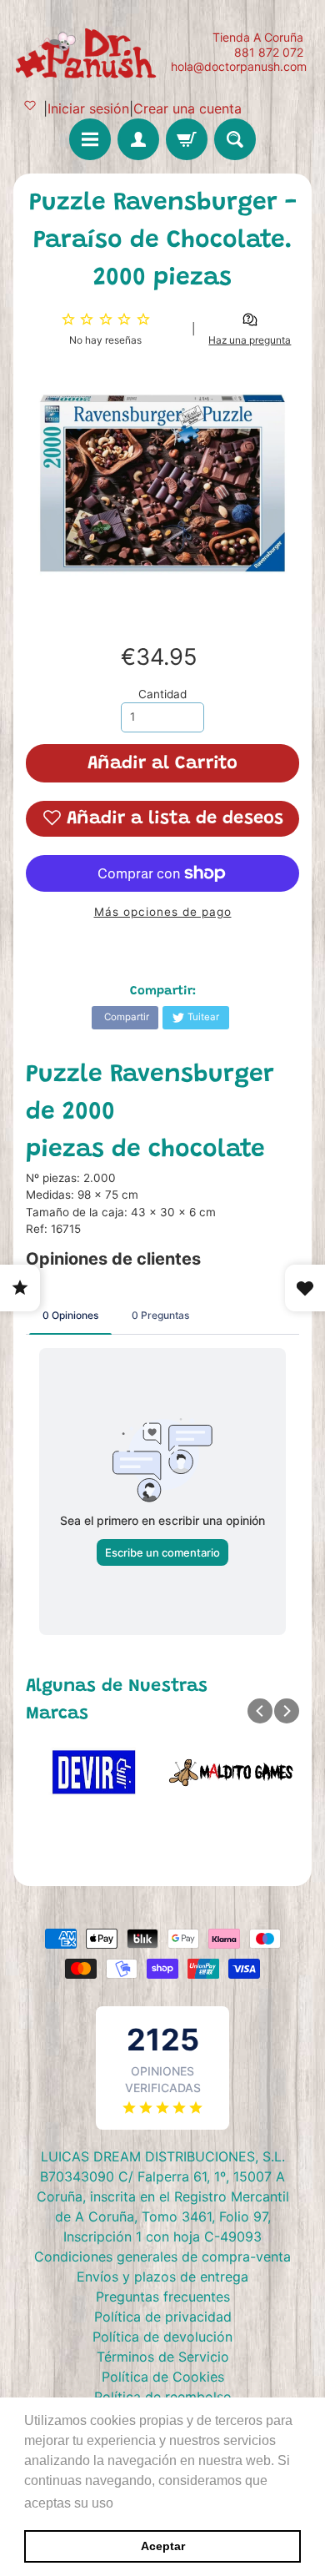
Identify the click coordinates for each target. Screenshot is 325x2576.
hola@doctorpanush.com (239, 67)
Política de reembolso (163, 2397)
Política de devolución (162, 2337)
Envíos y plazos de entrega (162, 2277)
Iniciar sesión (88, 108)
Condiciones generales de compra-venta (162, 2257)
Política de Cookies (163, 2377)
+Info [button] (134, 2503)
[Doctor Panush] (88, 52)
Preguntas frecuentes (163, 2297)
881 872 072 (269, 53)
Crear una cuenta (187, 108)
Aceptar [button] (163, 2546)
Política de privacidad (163, 2317)
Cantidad (162, 694)
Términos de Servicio (163, 2357)
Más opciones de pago (163, 912)
